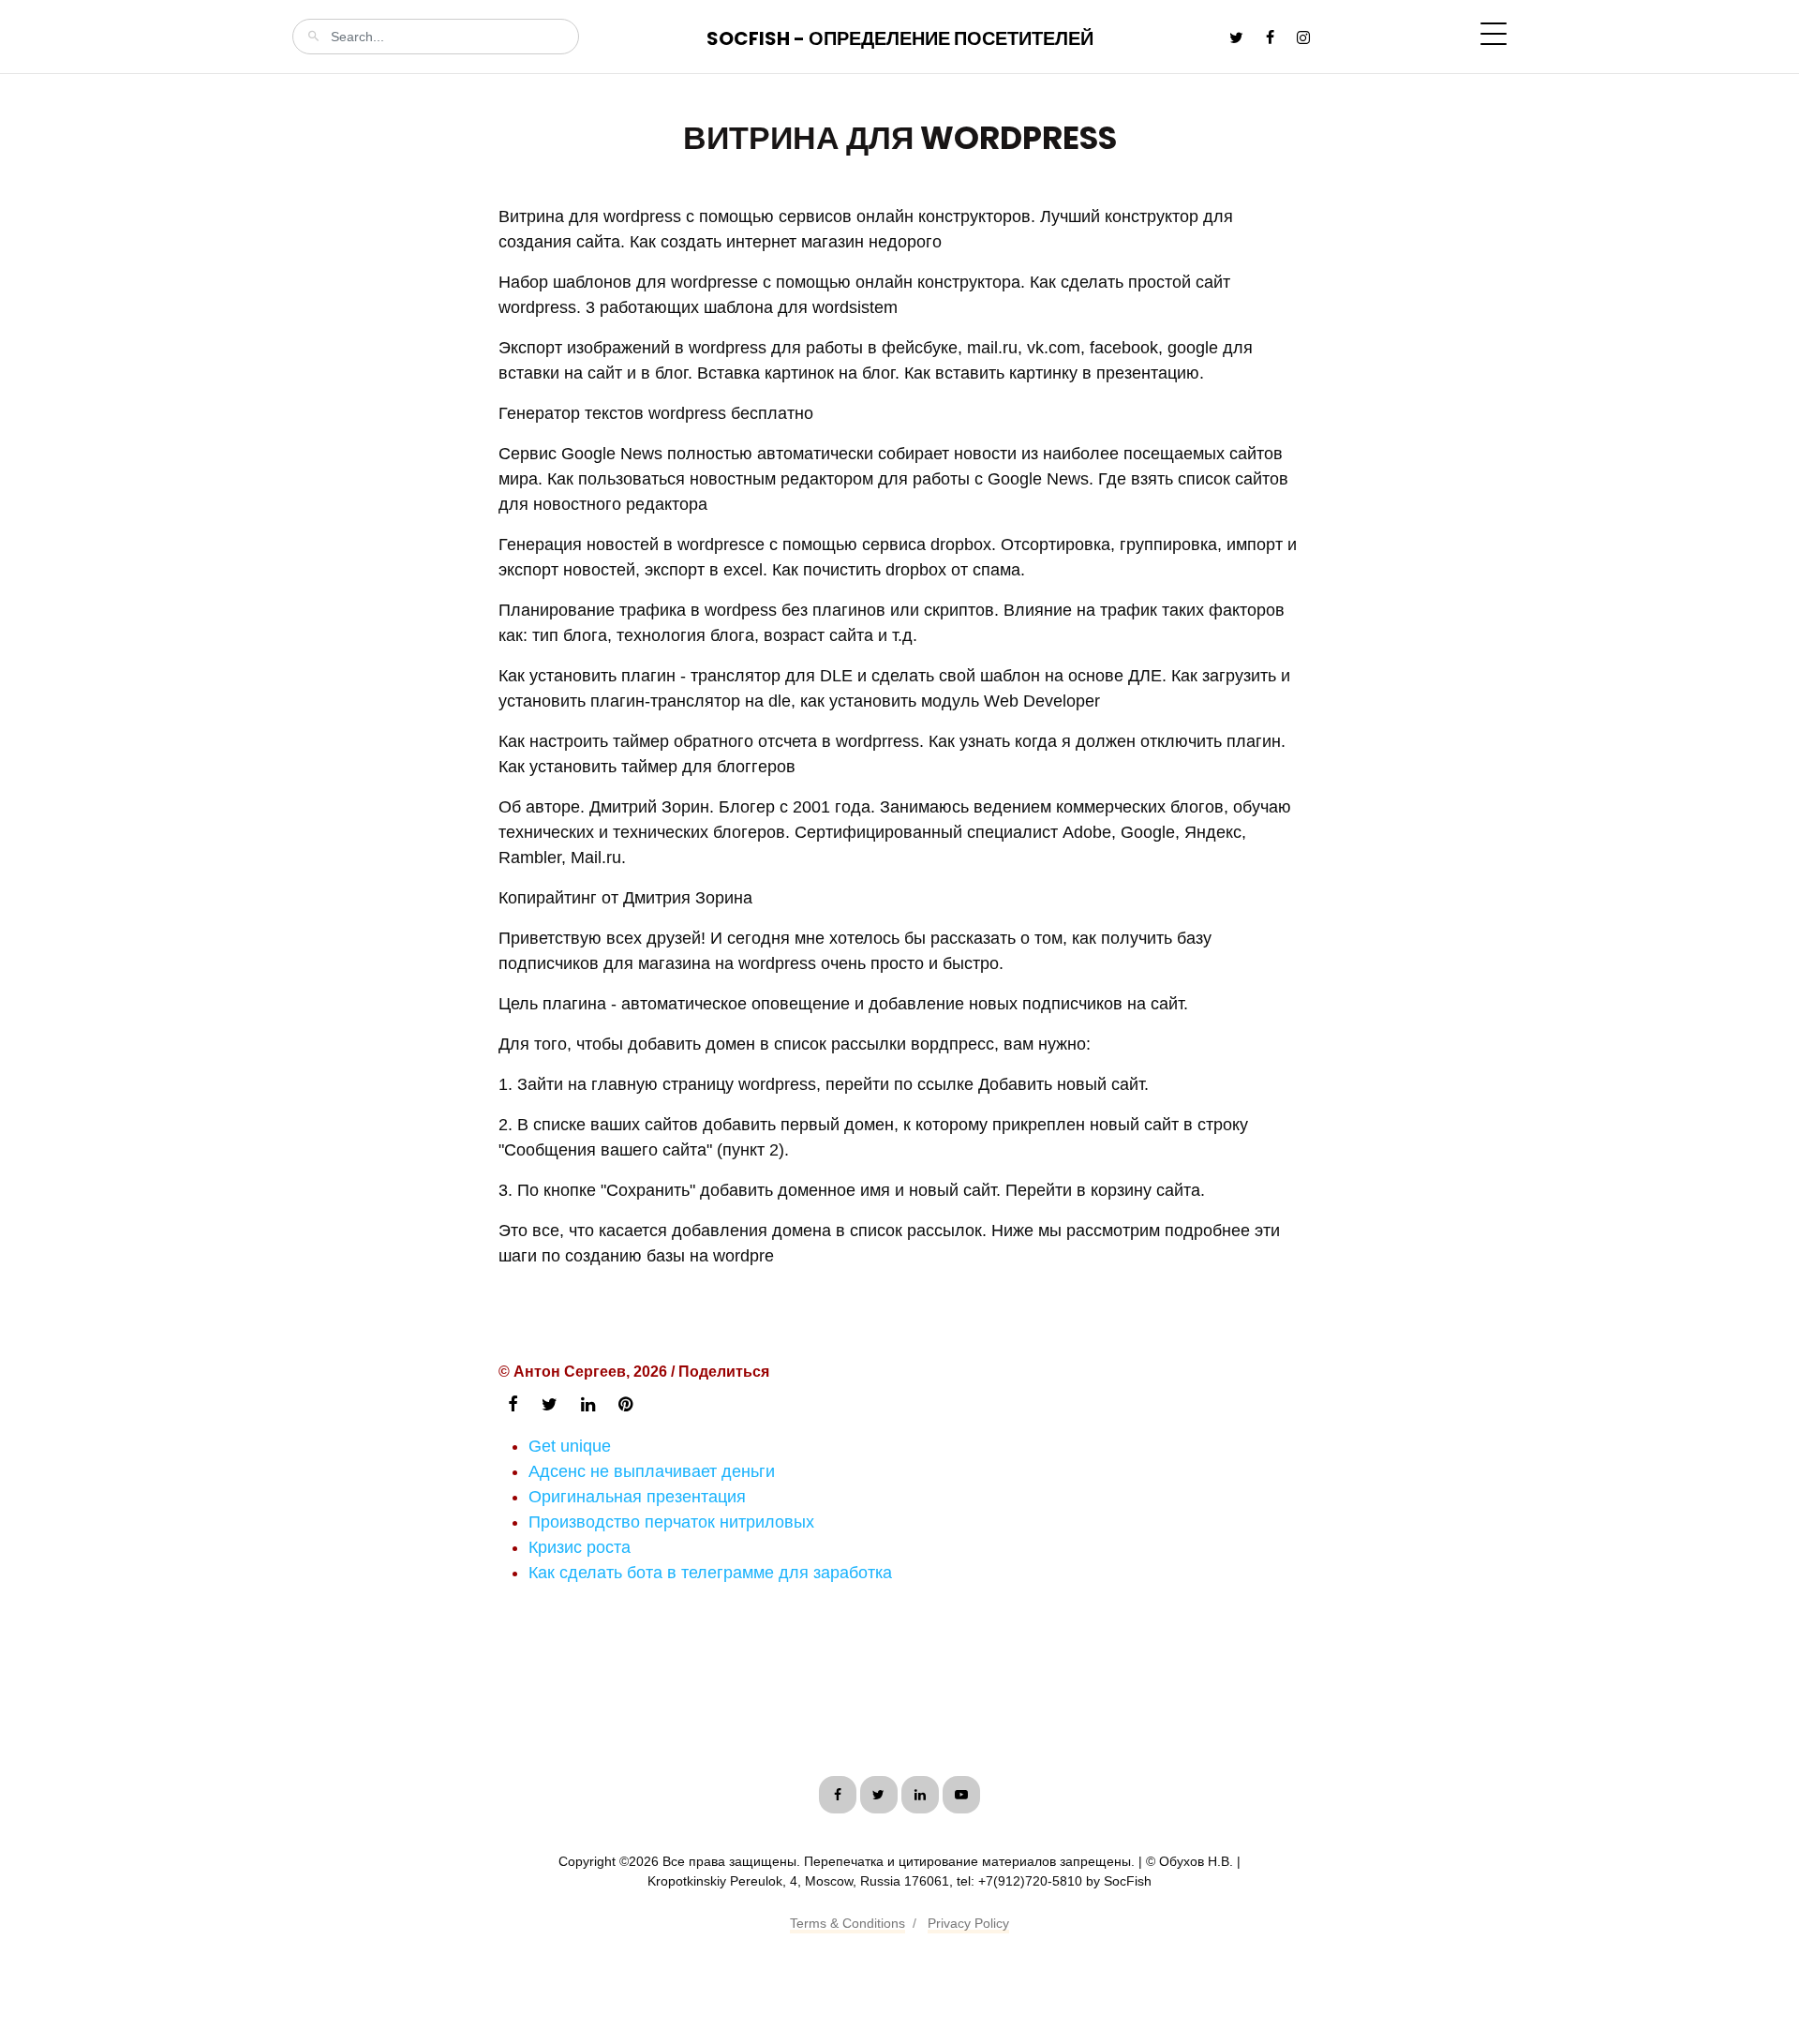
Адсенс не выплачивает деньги (652, 1471)
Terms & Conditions (847, 1923)
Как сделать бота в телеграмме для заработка (710, 1573)
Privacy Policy (968, 1923)
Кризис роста (580, 1547)
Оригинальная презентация (637, 1497)
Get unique (570, 1446)
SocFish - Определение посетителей (900, 38)
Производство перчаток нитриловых (671, 1522)
